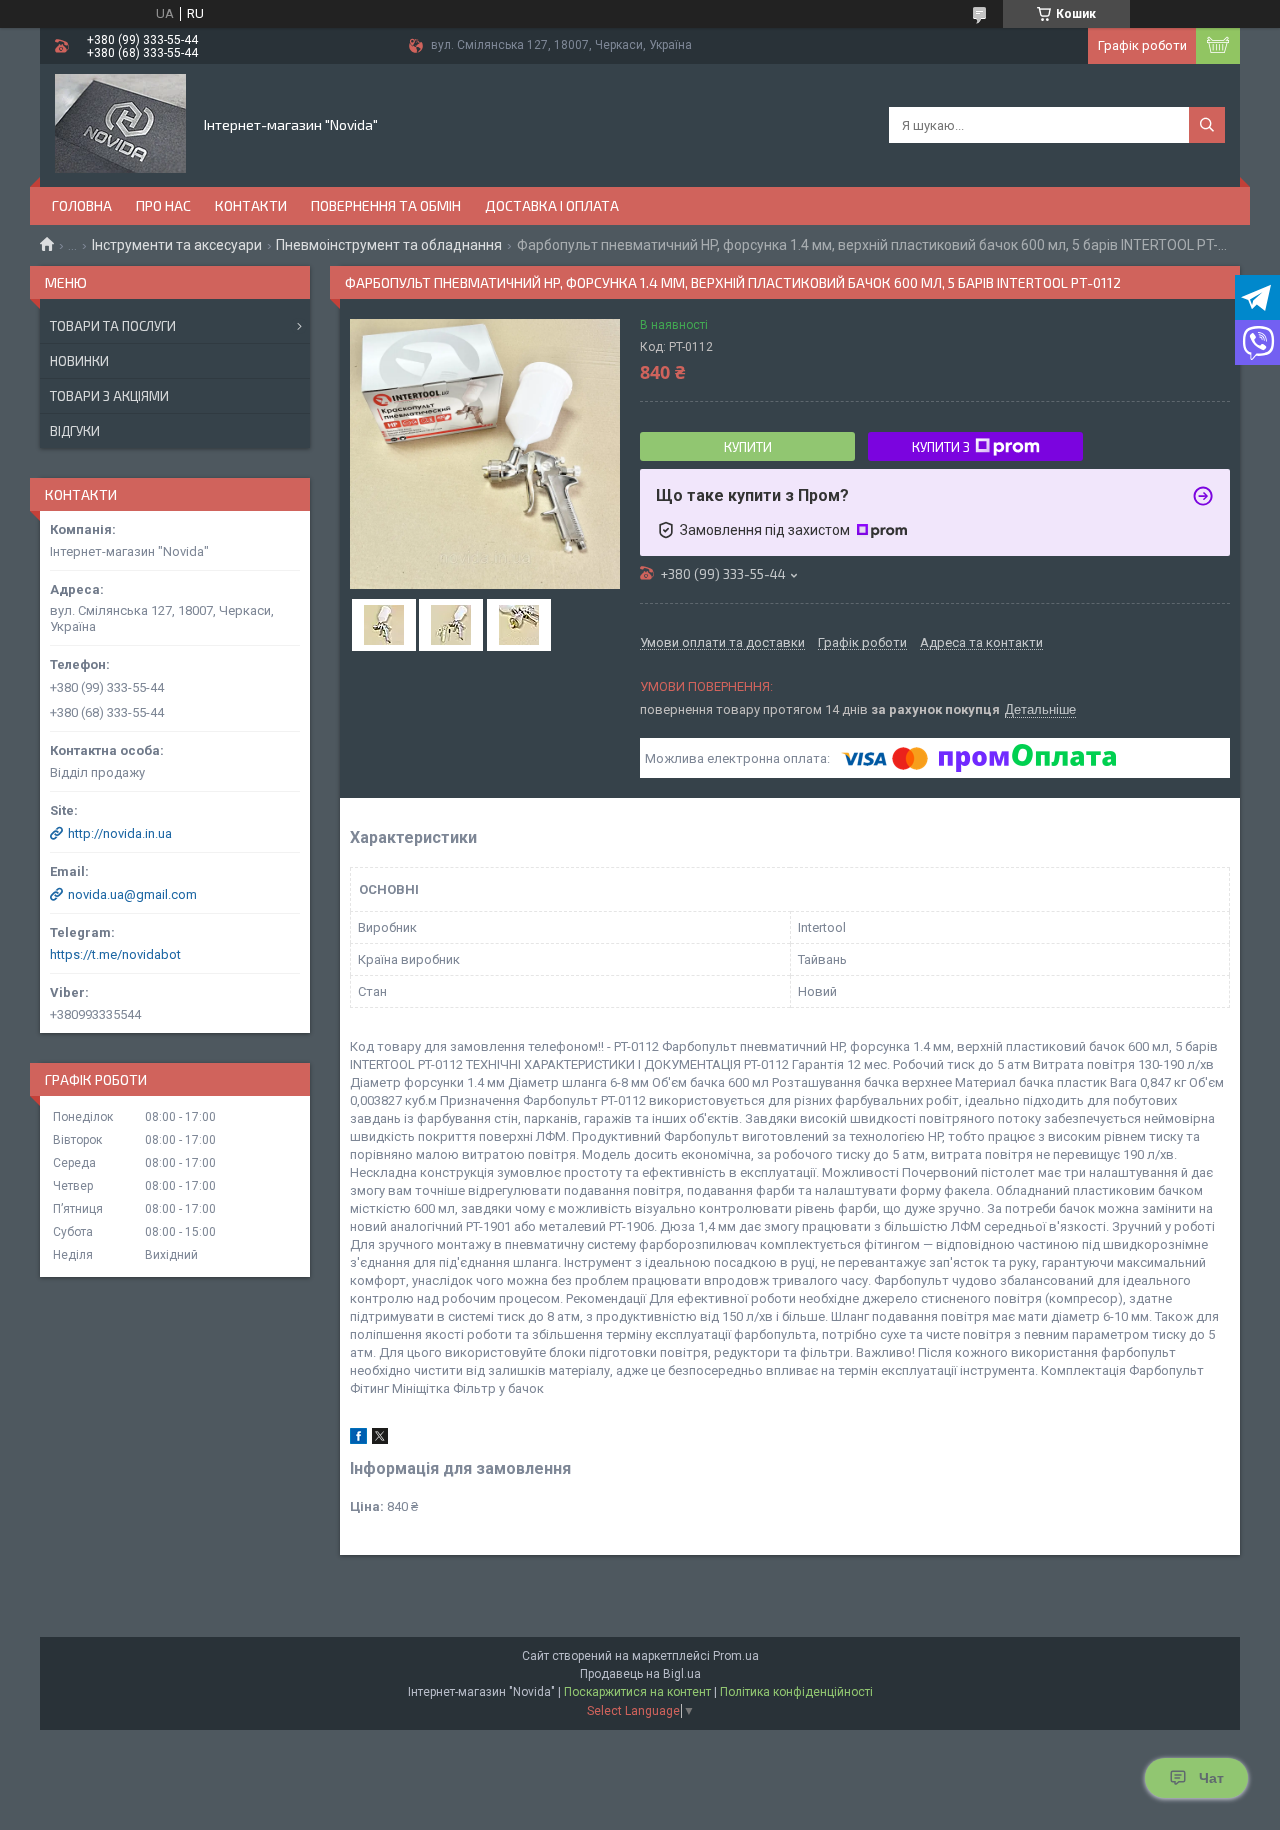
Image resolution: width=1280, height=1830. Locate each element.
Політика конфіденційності (796, 1692)
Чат (1211, 1778)
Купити (748, 447)
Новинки (79, 361)
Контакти (251, 205)
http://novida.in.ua (120, 833)
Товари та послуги (113, 326)
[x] (380, 1439)
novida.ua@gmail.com (132, 894)
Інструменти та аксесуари (177, 245)
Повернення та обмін (386, 205)
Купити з (941, 447)
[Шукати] (1207, 125)
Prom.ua (736, 1656)
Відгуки (75, 431)
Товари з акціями (109, 396)
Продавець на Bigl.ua (640, 1674)
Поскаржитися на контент (637, 1692)
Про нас (163, 205)
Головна (82, 205)
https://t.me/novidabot (115, 954)
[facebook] (358, 1439)
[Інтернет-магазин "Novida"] (120, 124)
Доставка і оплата (552, 205)
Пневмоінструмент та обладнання (389, 245)
